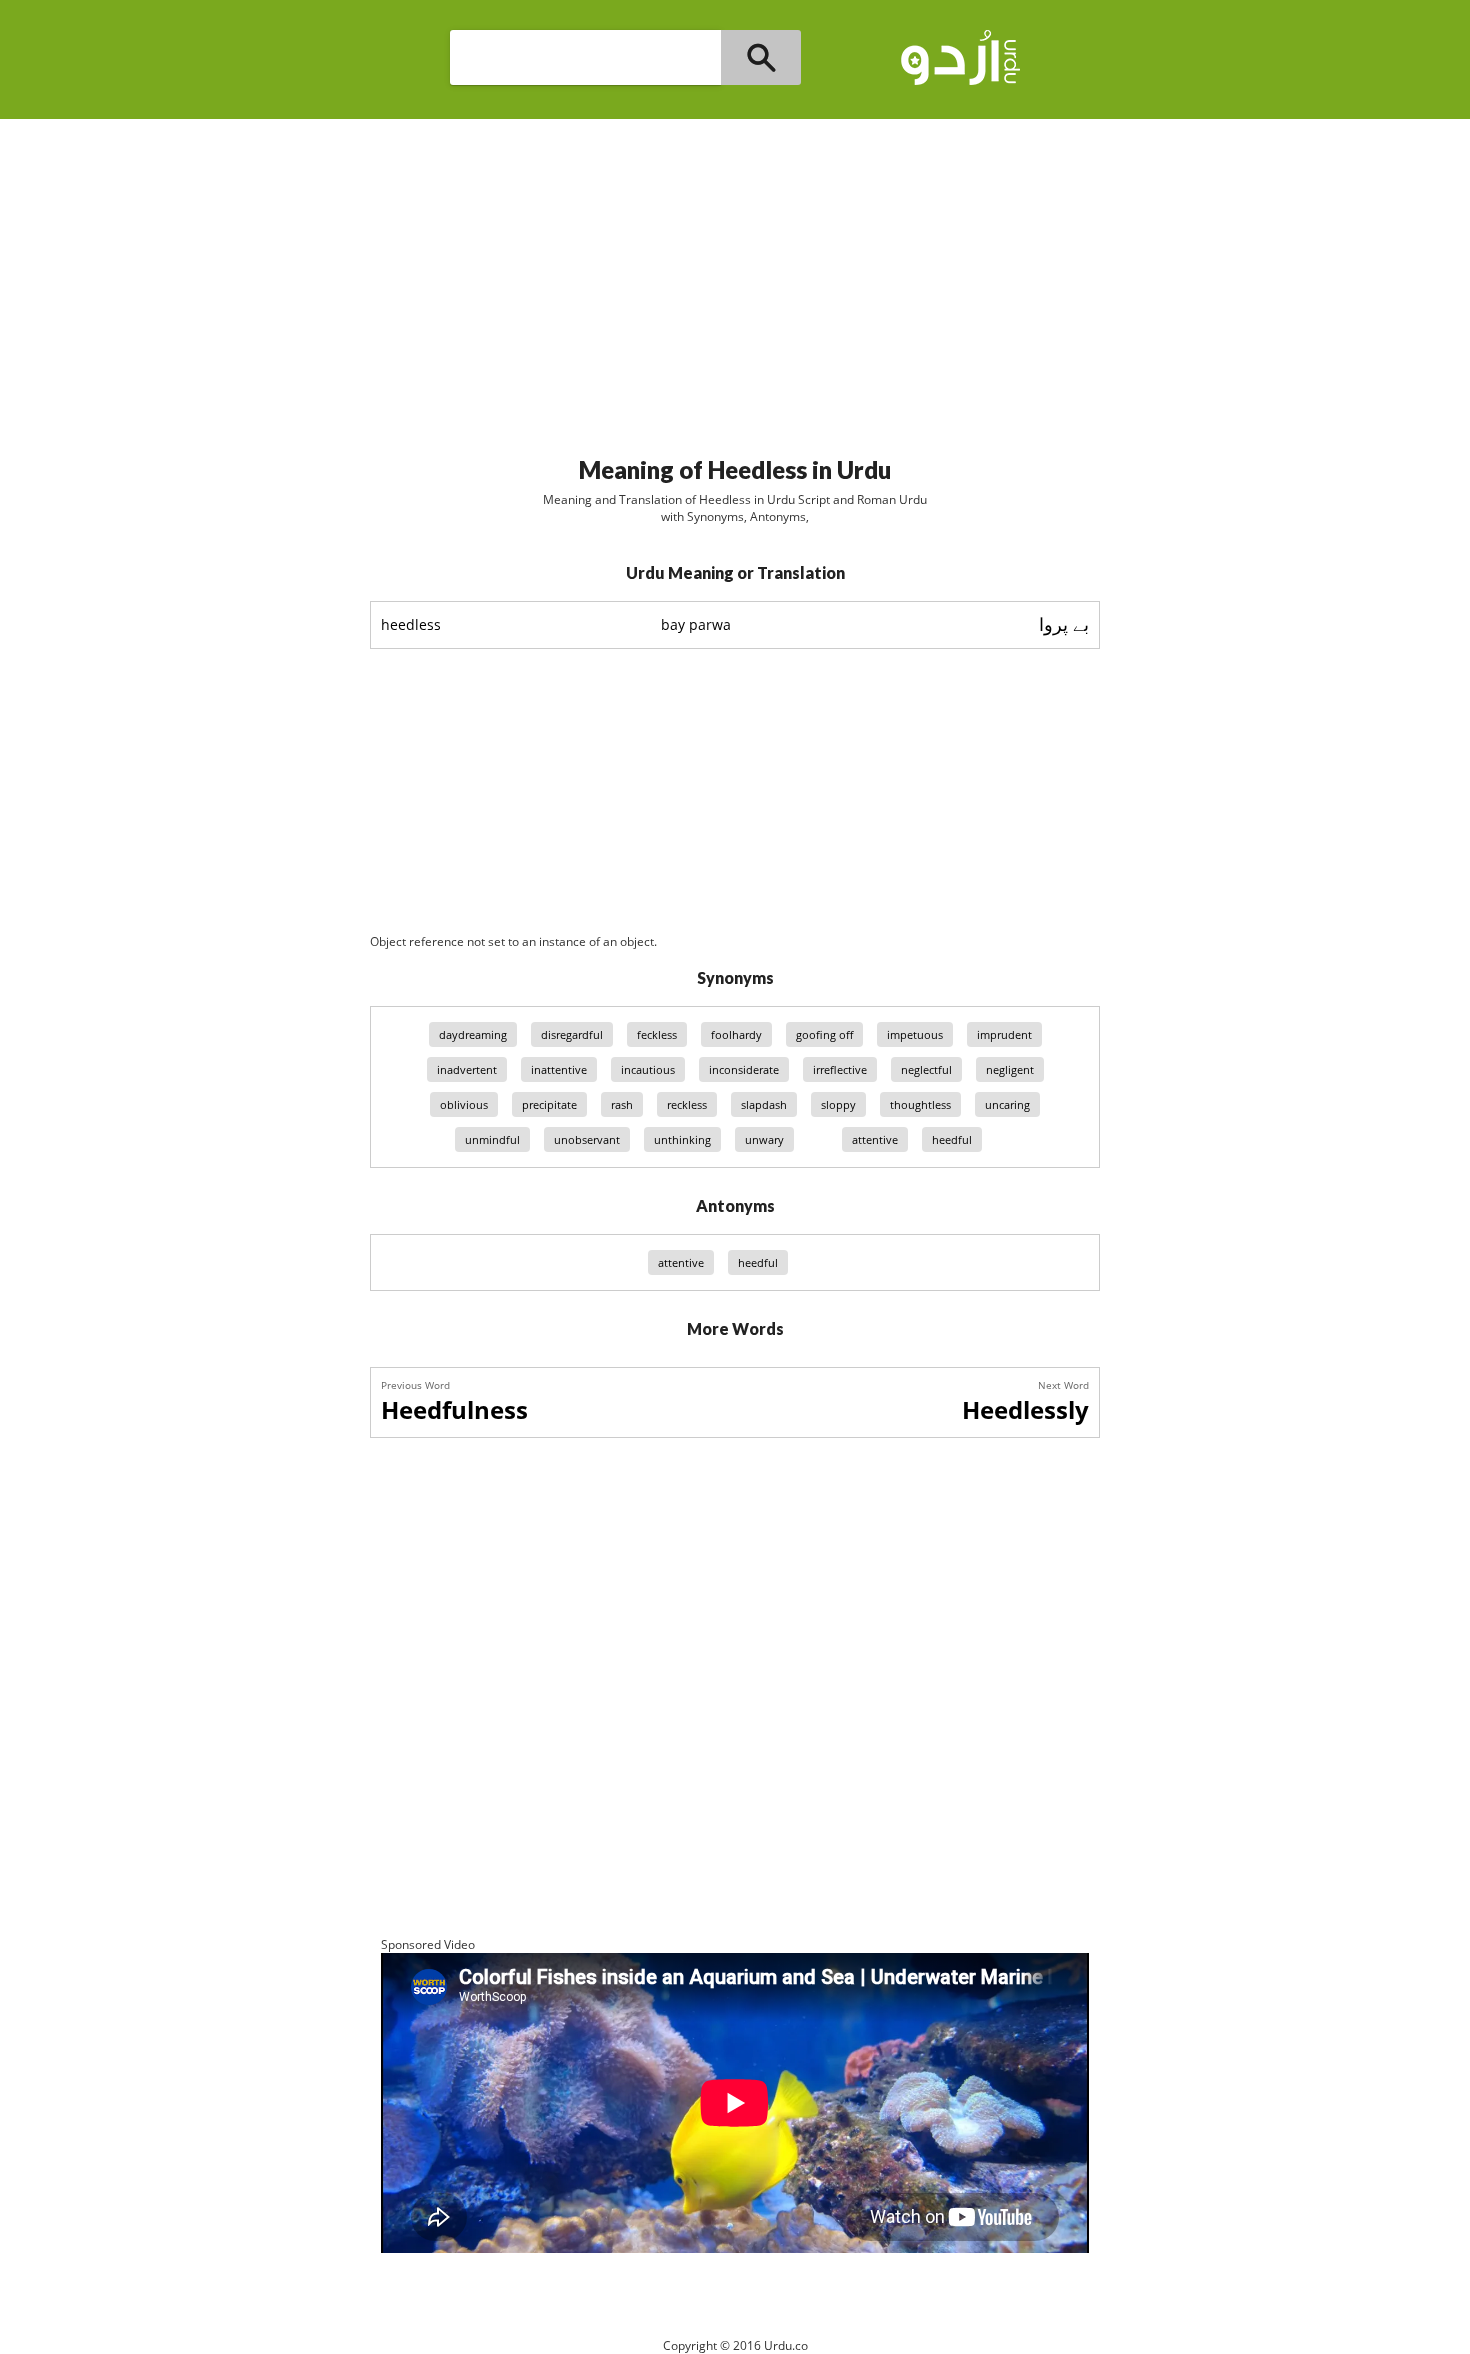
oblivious (464, 1104)
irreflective (840, 1069)
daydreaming (473, 1034)
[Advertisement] (735, 279)
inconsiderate (744, 1069)
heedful (952, 1139)
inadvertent (467, 1069)
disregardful (572, 1034)
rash (622, 1104)
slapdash (764, 1104)
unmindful (492, 1139)
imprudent (1004, 1034)
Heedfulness (454, 1409)
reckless (687, 1104)
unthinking (682, 1139)
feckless (657, 1034)
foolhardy (736, 1034)
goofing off (824, 1034)
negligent (1010, 1069)
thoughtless (920, 1104)
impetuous (915, 1034)
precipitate (549, 1104)
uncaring (1007, 1104)
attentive (875, 1139)
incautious (648, 1069)
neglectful (926, 1069)
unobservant (587, 1139)
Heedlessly (1025, 1409)
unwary (764, 1139)
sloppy (838, 1104)
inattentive (559, 1069)
